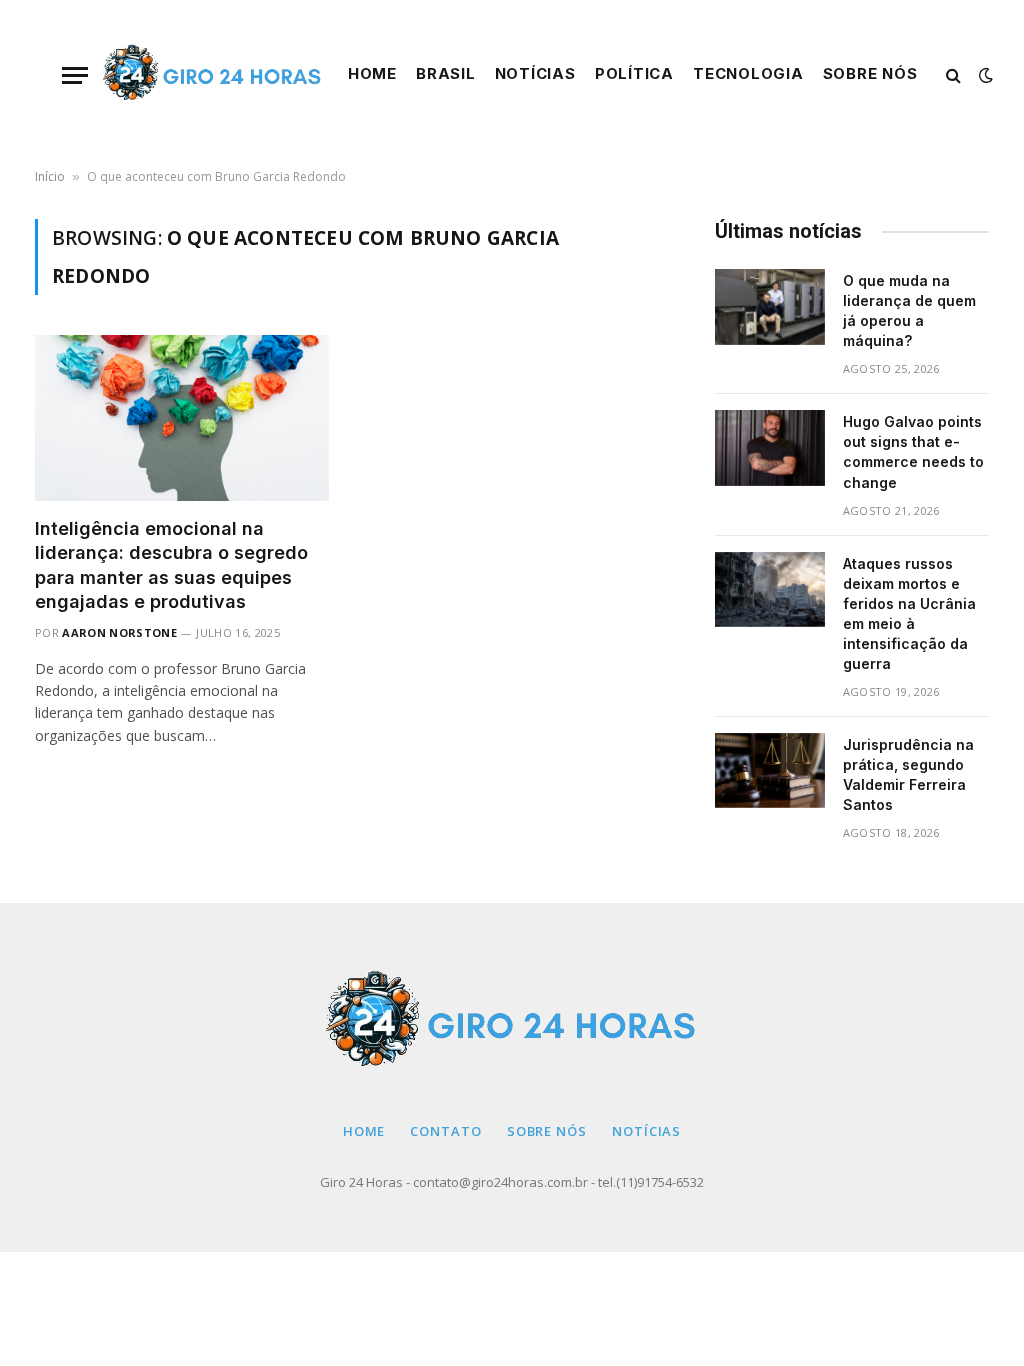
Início (50, 176)
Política (634, 74)
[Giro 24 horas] (213, 75)
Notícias (535, 74)
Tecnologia (748, 74)
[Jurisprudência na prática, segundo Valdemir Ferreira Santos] (770, 771)
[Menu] (75, 75)
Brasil (445, 74)
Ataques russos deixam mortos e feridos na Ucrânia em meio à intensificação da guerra (909, 613)
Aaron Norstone (119, 632)
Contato (445, 1131)
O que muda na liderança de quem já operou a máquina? (909, 310)
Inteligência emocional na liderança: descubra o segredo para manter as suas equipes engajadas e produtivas (171, 565)
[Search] (953, 75)
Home (372, 74)
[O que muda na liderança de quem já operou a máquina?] (770, 307)
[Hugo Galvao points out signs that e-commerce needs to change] (770, 448)
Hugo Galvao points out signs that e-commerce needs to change (913, 451)
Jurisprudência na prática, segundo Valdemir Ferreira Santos (908, 774)
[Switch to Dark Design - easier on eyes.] (984, 75)
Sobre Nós (870, 74)
